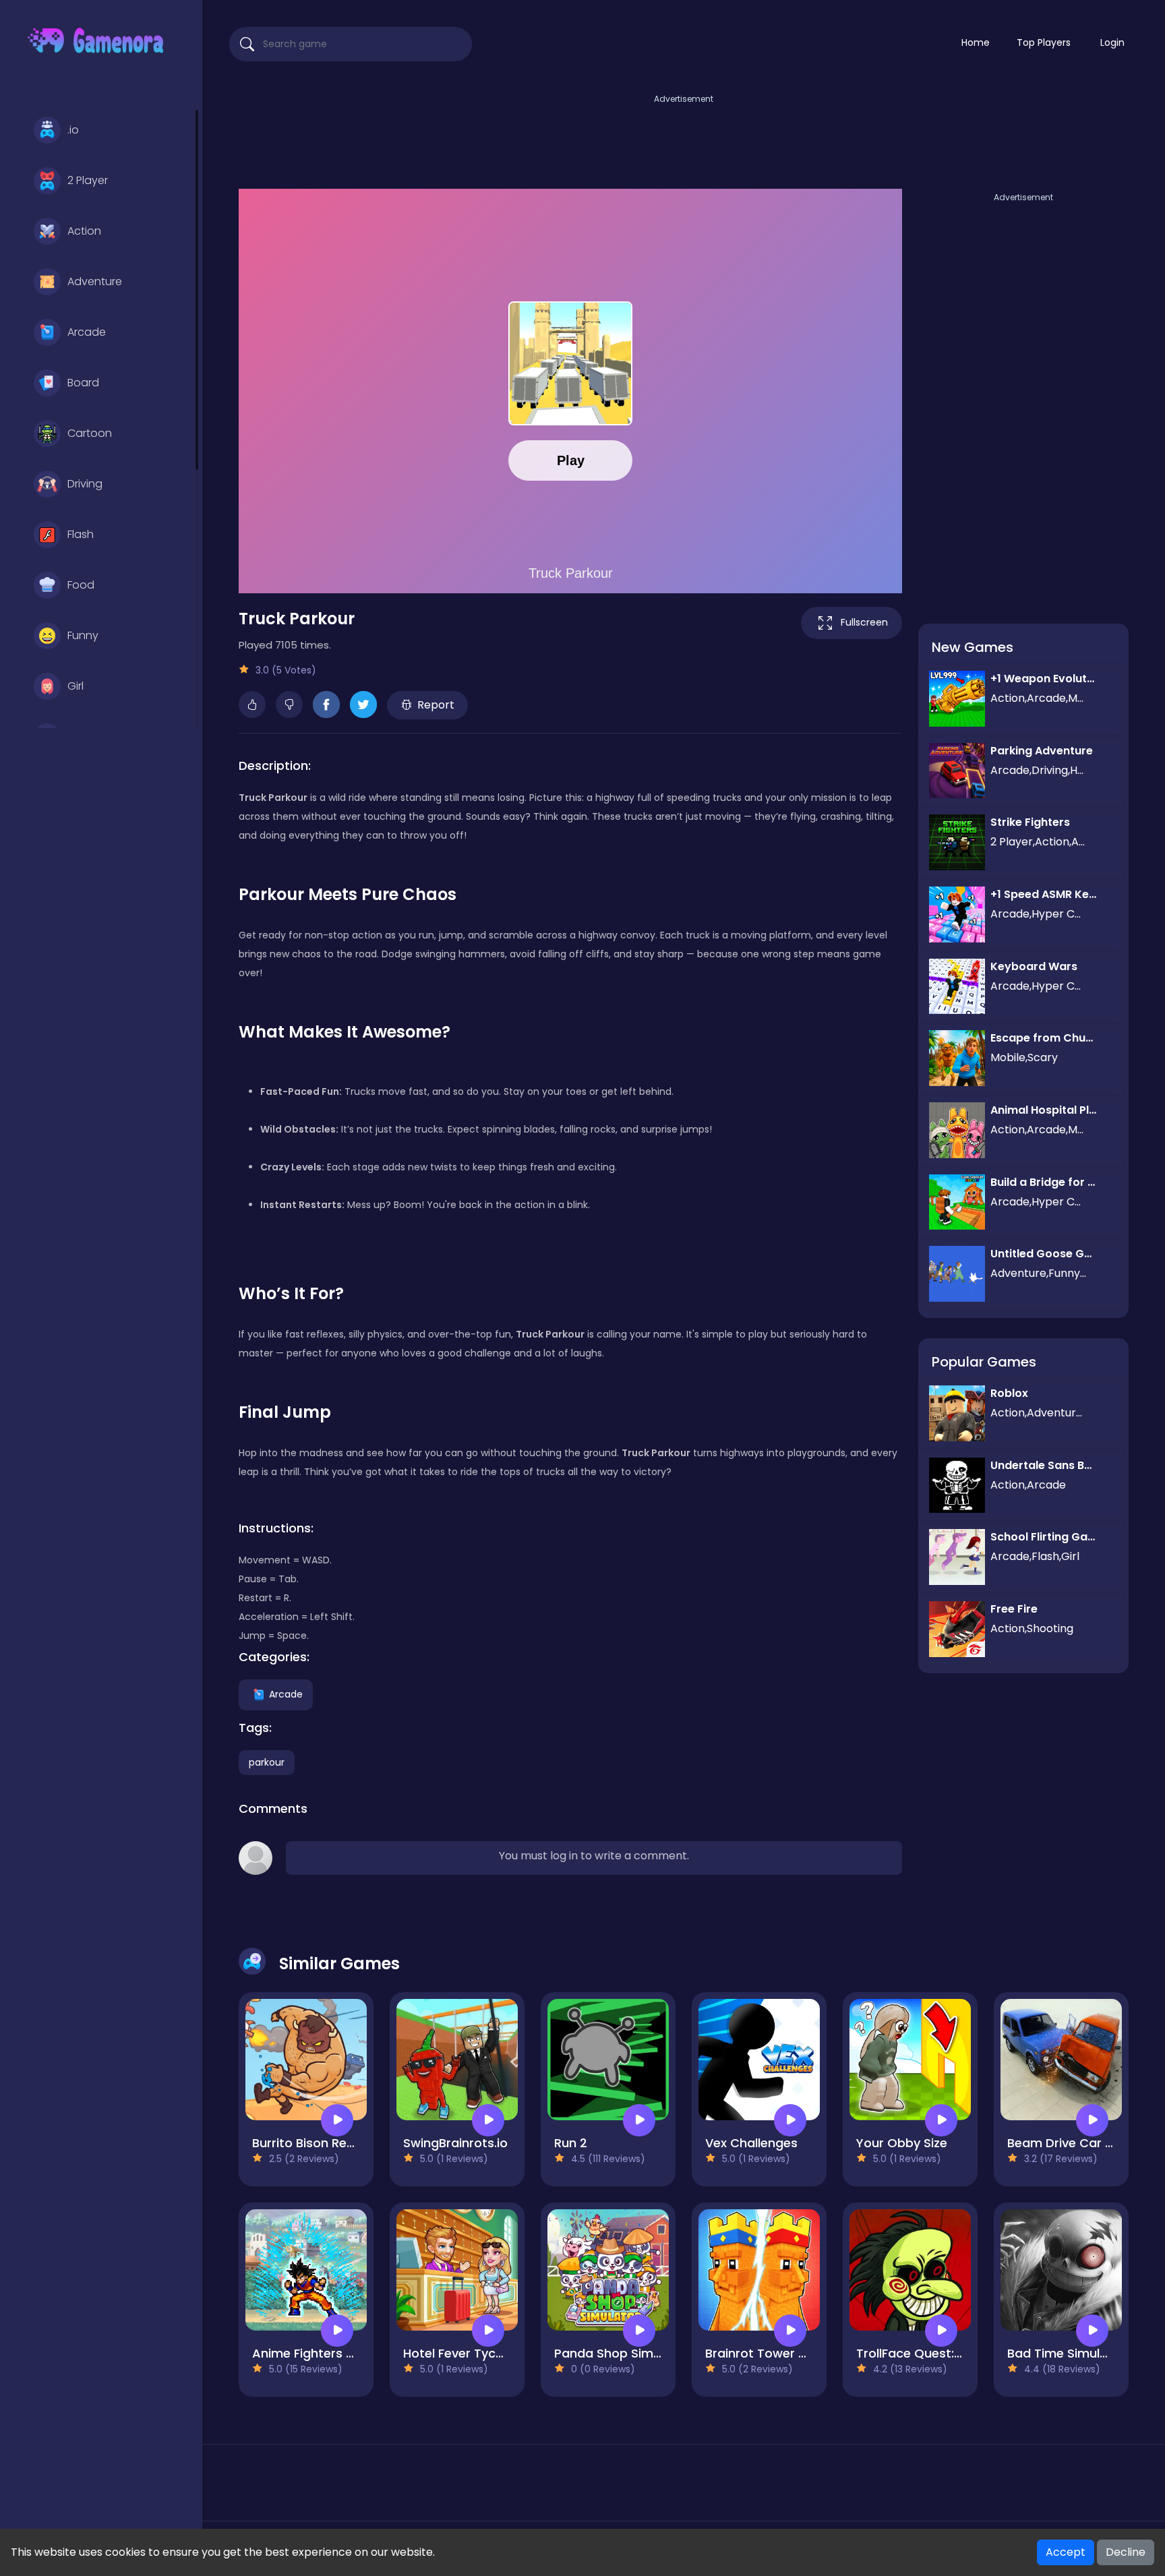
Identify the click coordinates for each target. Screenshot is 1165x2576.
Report (436, 705)
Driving (85, 484)
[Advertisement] (684, 137)
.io (73, 130)
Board (83, 383)
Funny (83, 635)
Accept (1066, 2552)
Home (976, 42)
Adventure (95, 281)
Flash (81, 534)
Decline (1126, 2552)
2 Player (88, 180)
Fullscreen (864, 622)
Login (1112, 42)
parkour (267, 1762)
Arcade (87, 332)
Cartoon (90, 433)
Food (81, 585)
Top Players (1044, 42)
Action (84, 231)
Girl (76, 686)
